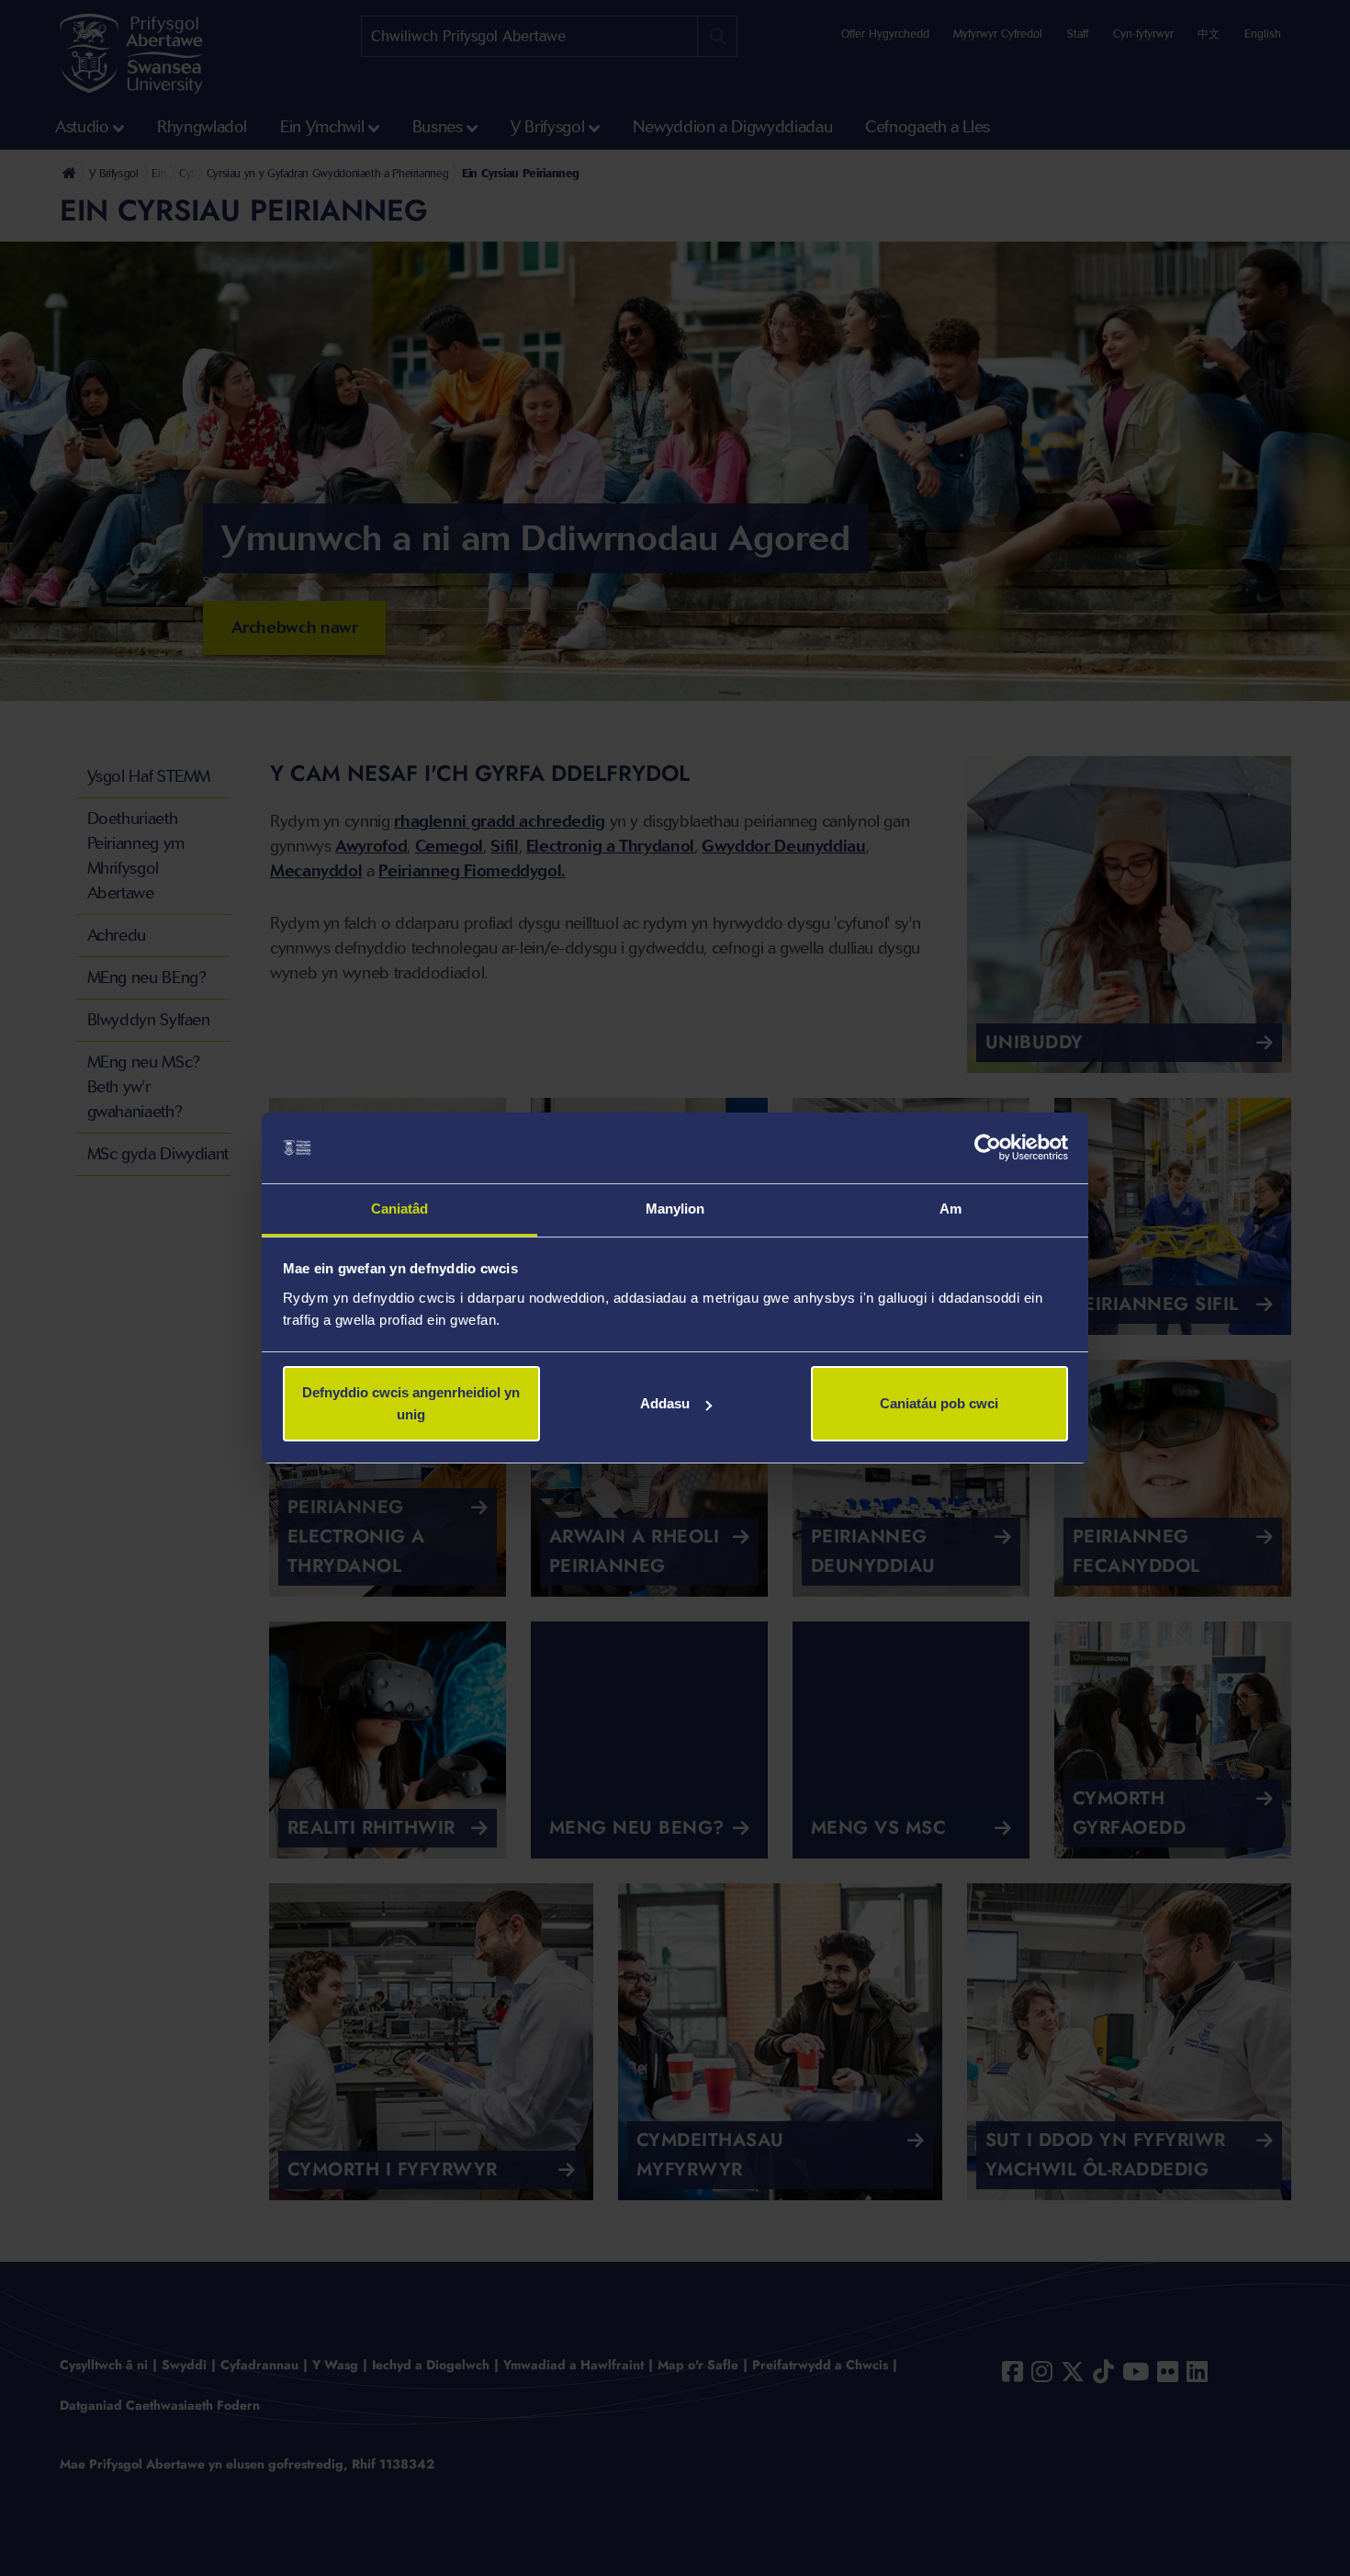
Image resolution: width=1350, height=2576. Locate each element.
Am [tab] (951, 1209)
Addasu (665, 1403)
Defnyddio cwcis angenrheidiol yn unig (411, 1403)
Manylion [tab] (675, 1209)
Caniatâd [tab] (400, 1209)
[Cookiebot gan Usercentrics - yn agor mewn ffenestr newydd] (988, 1148)
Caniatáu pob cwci (939, 1403)
